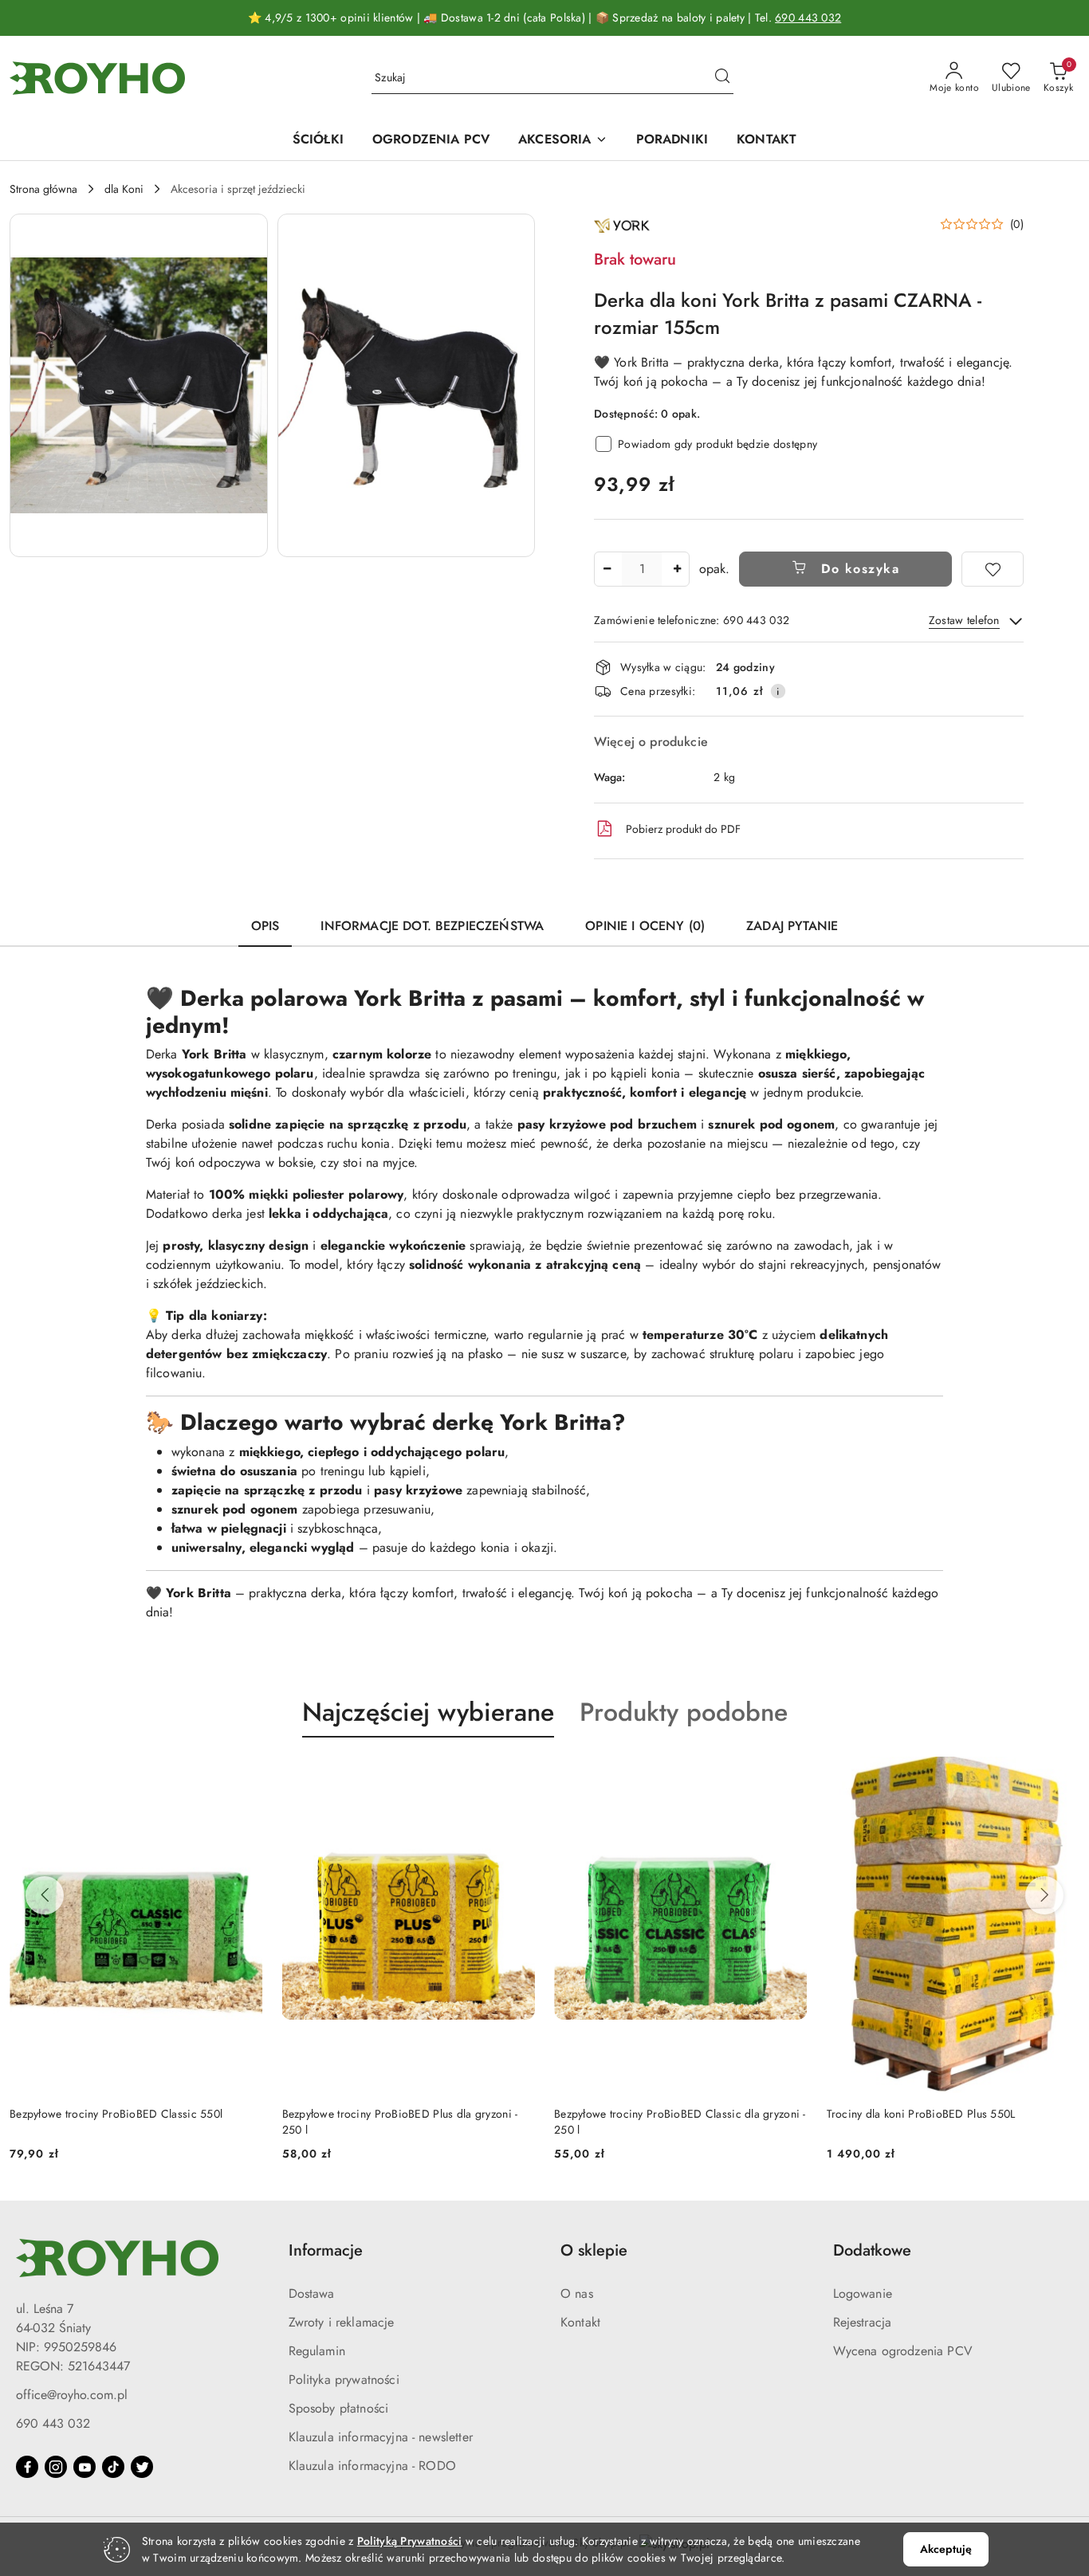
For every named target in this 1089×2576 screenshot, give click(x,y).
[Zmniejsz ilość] (607, 569)
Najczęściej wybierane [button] (428, 1712)
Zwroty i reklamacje (342, 2322)
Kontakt (580, 2322)
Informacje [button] (326, 2250)
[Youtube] (85, 2467)
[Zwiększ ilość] (677, 569)
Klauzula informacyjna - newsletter (381, 2437)
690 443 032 (808, 18)
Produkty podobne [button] (684, 1712)
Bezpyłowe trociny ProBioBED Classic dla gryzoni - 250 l (408, 2122)
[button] (139, 385)
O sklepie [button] (594, 2250)
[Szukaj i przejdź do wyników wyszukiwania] (722, 78)
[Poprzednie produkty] (45, 1895)
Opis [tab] (265, 926)
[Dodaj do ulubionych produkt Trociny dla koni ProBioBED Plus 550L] (789, 1775)
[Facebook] (27, 2467)
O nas (577, 2293)
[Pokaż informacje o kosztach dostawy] (778, 691)
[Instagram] (56, 2467)
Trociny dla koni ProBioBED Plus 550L (649, 2114)
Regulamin (317, 2351)
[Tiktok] (113, 2467)
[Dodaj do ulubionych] (993, 569)
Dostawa (312, 2293)
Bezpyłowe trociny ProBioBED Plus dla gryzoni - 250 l (128, 2122)
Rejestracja (863, 2322)
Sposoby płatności (339, 2408)
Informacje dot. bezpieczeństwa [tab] (432, 926)
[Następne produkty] (1044, 1895)
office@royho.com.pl (72, 2395)
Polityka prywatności (344, 2380)
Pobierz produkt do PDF (683, 829)
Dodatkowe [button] (872, 2250)
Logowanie (863, 2293)
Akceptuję (946, 2549)
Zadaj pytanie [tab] (792, 926)
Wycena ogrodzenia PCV (903, 2351)
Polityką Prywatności (410, 2541)
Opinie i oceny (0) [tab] (645, 926)
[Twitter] (142, 2467)
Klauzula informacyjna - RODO (372, 2466)
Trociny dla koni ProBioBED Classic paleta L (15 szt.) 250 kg (945, 2122)
